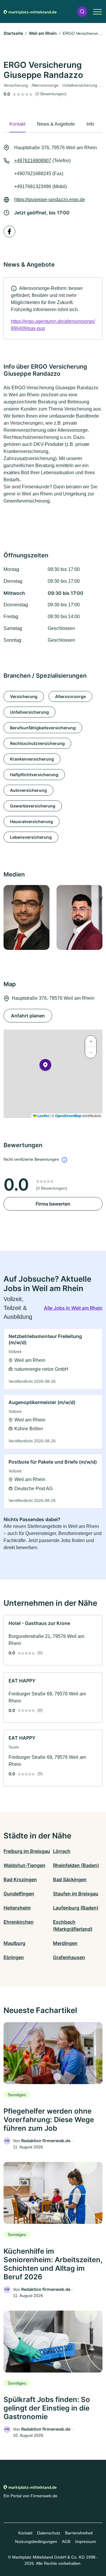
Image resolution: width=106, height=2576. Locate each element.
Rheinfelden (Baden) (76, 1865)
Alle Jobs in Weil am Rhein (73, 1308)
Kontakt (25, 2533)
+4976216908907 (33, 161)
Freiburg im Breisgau (27, 1851)
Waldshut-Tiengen (24, 1865)
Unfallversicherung (29, 712)
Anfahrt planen (28, 1016)
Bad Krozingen (20, 1879)
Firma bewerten (53, 1204)
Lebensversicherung (31, 837)
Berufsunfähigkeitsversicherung (43, 728)
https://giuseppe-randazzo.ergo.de (50, 200)
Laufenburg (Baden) (76, 1908)
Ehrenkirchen (19, 1922)
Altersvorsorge (70, 696)
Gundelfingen (19, 1894)
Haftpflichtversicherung (34, 775)
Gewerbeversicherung (33, 806)
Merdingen (65, 1943)
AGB (66, 2541)
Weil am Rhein (43, 33)
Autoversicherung (28, 790)
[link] (53, 308)
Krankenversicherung (32, 759)
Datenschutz (49, 2533)
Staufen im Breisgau (76, 1894)
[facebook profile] (9, 232)
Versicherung (24, 696)
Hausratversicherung (32, 821)
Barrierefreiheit (79, 2533)
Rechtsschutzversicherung (37, 743)
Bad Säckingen (70, 1879)
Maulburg (14, 1943)
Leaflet (43, 1116)
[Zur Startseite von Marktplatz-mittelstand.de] (30, 12)
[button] (82, 12)
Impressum (86, 2541)
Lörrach (62, 1851)
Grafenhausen (69, 1957)
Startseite (13, 33)
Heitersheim (17, 1908)
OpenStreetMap (68, 1116)
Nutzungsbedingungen (36, 2541)
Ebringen (14, 1957)
